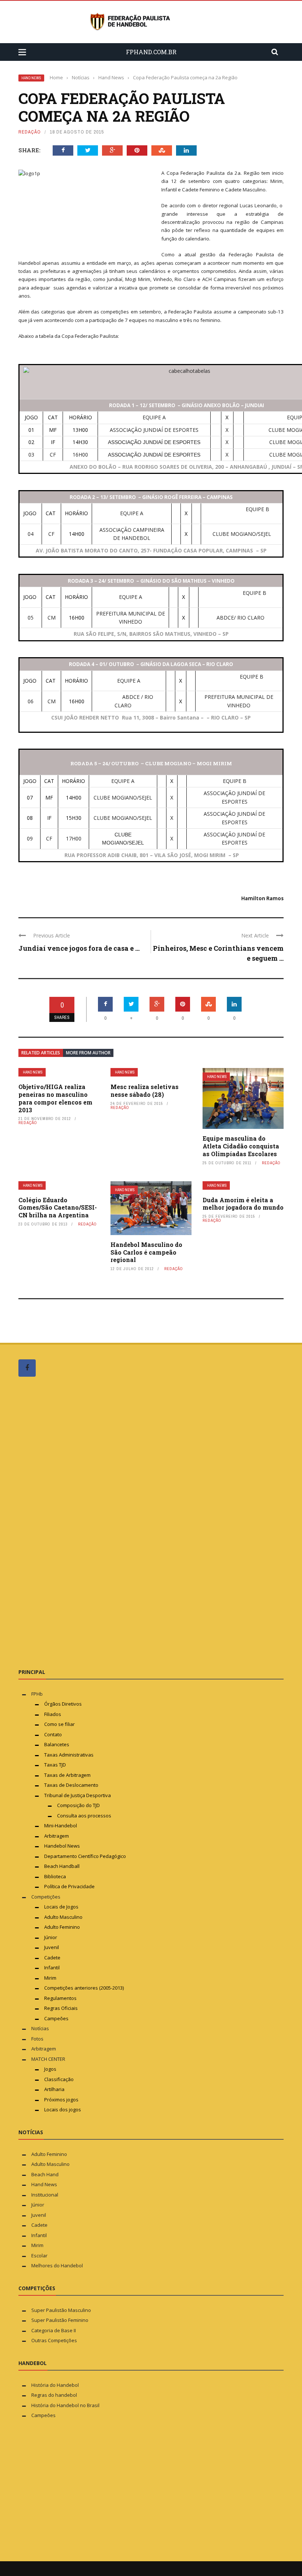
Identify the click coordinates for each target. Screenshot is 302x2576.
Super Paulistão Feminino (60, 2320)
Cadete (52, 1958)
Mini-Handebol (61, 1826)
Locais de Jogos (61, 1907)
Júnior (51, 1937)
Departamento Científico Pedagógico (85, 1856)
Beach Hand (45, 2174)
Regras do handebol (54, 2395)
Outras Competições (54, 2340)
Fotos (37, 2039)
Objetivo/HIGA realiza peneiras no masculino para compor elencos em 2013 (55, 1098)
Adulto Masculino (63, 1917)
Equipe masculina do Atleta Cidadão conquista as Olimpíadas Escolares (241, 1146)
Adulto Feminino (62, 1927)
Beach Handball (62, 1866)
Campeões (56, 2018)
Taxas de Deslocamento (71, 1785)
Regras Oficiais (61, 2008)
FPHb (37, 1694)
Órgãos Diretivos (63, 1704)
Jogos (50, 2069)
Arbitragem (57, 1836)
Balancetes (57, 1744)
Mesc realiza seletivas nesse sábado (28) (145, 1091)
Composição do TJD (78, 1805)
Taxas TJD (55, 1765)
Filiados (53, 1714)
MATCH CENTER (48, 2059)
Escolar (39, 2256)
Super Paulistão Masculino (61, 2310)
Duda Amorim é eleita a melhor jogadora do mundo (243, 1204)
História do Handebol (55, 2385)
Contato (53, 1734)
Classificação (59, 2079)
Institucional (45, 2195)
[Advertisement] (74, 1522)
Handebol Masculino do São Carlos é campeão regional (146, 1252)
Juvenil (52, 1947)
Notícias (40, 2028)
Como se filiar (59, 1724)
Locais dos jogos (63, 2109)
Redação (30, 132)
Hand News (31, 78)
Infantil (52, 1967)
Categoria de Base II (54, 2330)
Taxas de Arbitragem (67, 1775)
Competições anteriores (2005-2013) (84, 1988)
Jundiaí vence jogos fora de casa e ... (79, 948)
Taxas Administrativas (69, 1755)
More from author (88, 1053)
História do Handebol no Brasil (65, 2405)
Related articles (41, 1053)
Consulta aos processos (84, 1816)
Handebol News (62, 1846)
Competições (46, 1897)
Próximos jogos (61, 2100)
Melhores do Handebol (57, 2265)
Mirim (50, 1978)
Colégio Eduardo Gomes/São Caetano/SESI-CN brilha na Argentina (58, 1208)
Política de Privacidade (69, 1886)
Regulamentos (60, 1998)
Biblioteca (56, 1876)
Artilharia (54, 2089)
